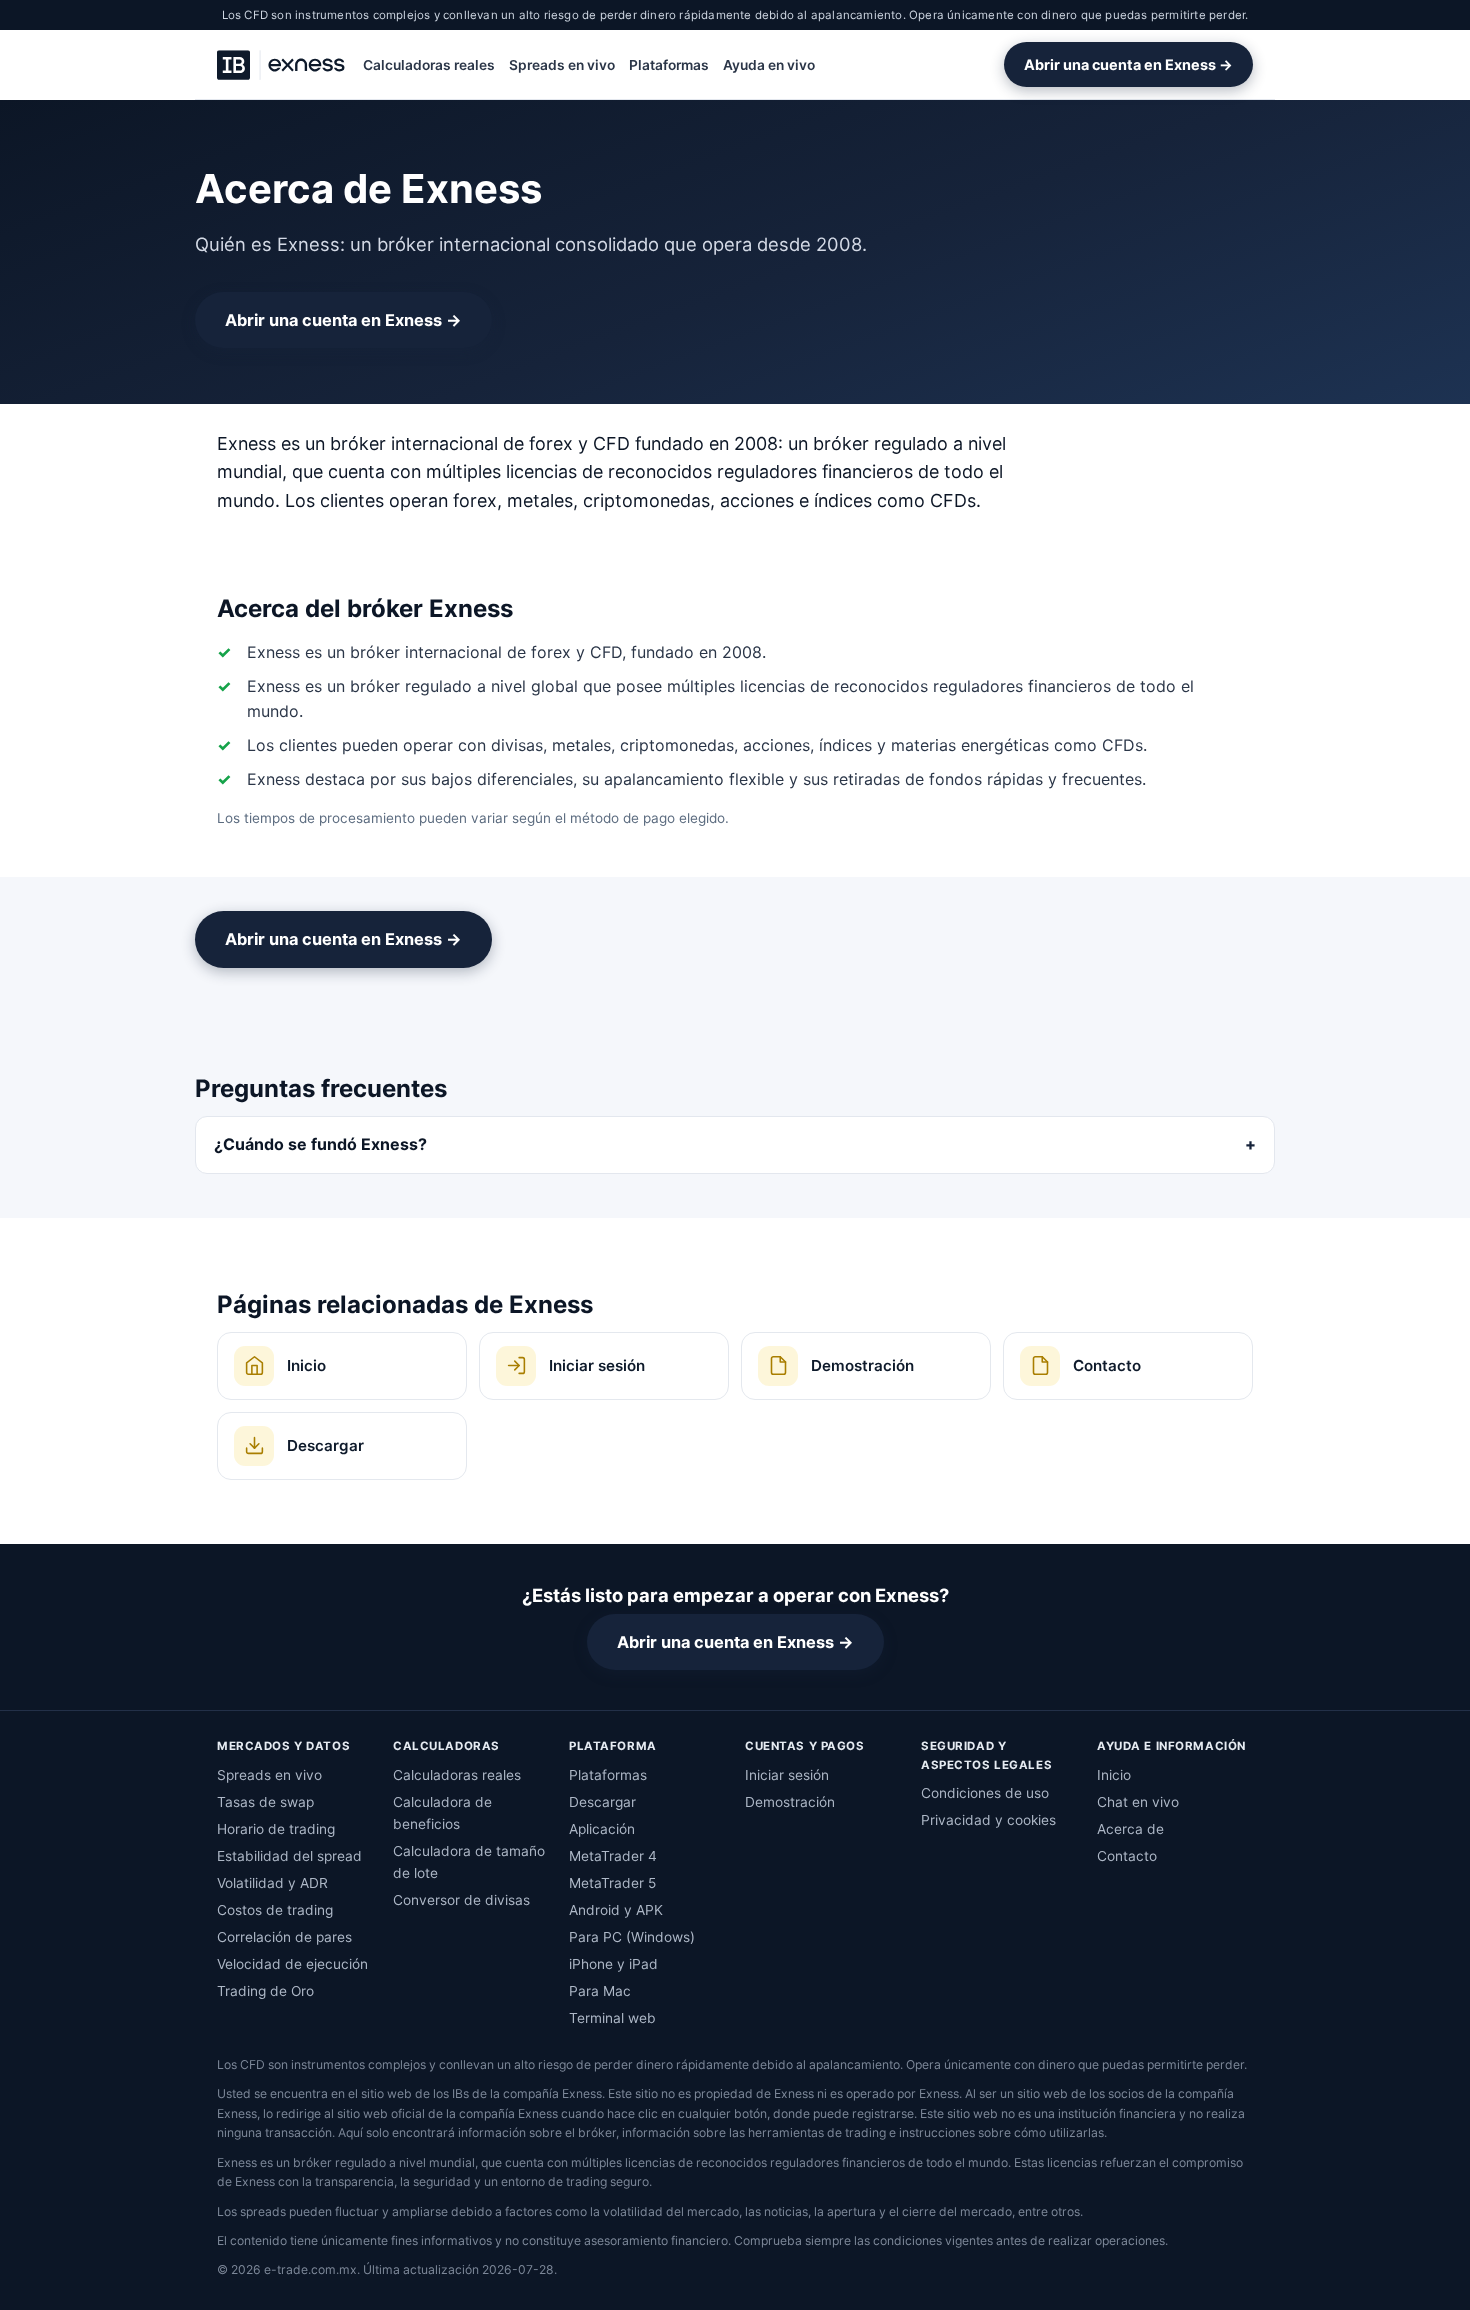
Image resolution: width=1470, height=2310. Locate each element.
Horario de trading (276, 1829)
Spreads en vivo (562, 65)
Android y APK (616, 1910)
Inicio (1114, 1775)
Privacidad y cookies (988, 1820)
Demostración (790, 1802)
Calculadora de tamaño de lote (469, 1862)
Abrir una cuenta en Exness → (1128, 64)
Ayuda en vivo (769, 65)
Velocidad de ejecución (292, 1964)
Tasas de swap (265, 1802)
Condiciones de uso (985, 1793)
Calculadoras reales (429, 65)
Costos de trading (275, 1910)
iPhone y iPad (613, 1964)
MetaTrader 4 (613, 1856)
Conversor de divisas (461, 1900)
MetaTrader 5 (612, 1883)
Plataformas (669, 65)
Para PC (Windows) (632, 1937)
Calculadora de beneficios (442, 1813)
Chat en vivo (1138, 1802)
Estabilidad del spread (289, 1856)
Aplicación (602, 1829)
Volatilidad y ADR (272, 1883)
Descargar (602, 1802)
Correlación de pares (284, 1937)
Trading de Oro (265, 1991)
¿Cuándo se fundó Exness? (320, 1144)
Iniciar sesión (787, 1775)
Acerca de (1130, 1829)
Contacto (1127, 1856)
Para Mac (600, 1991)
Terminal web (612, 2018)
